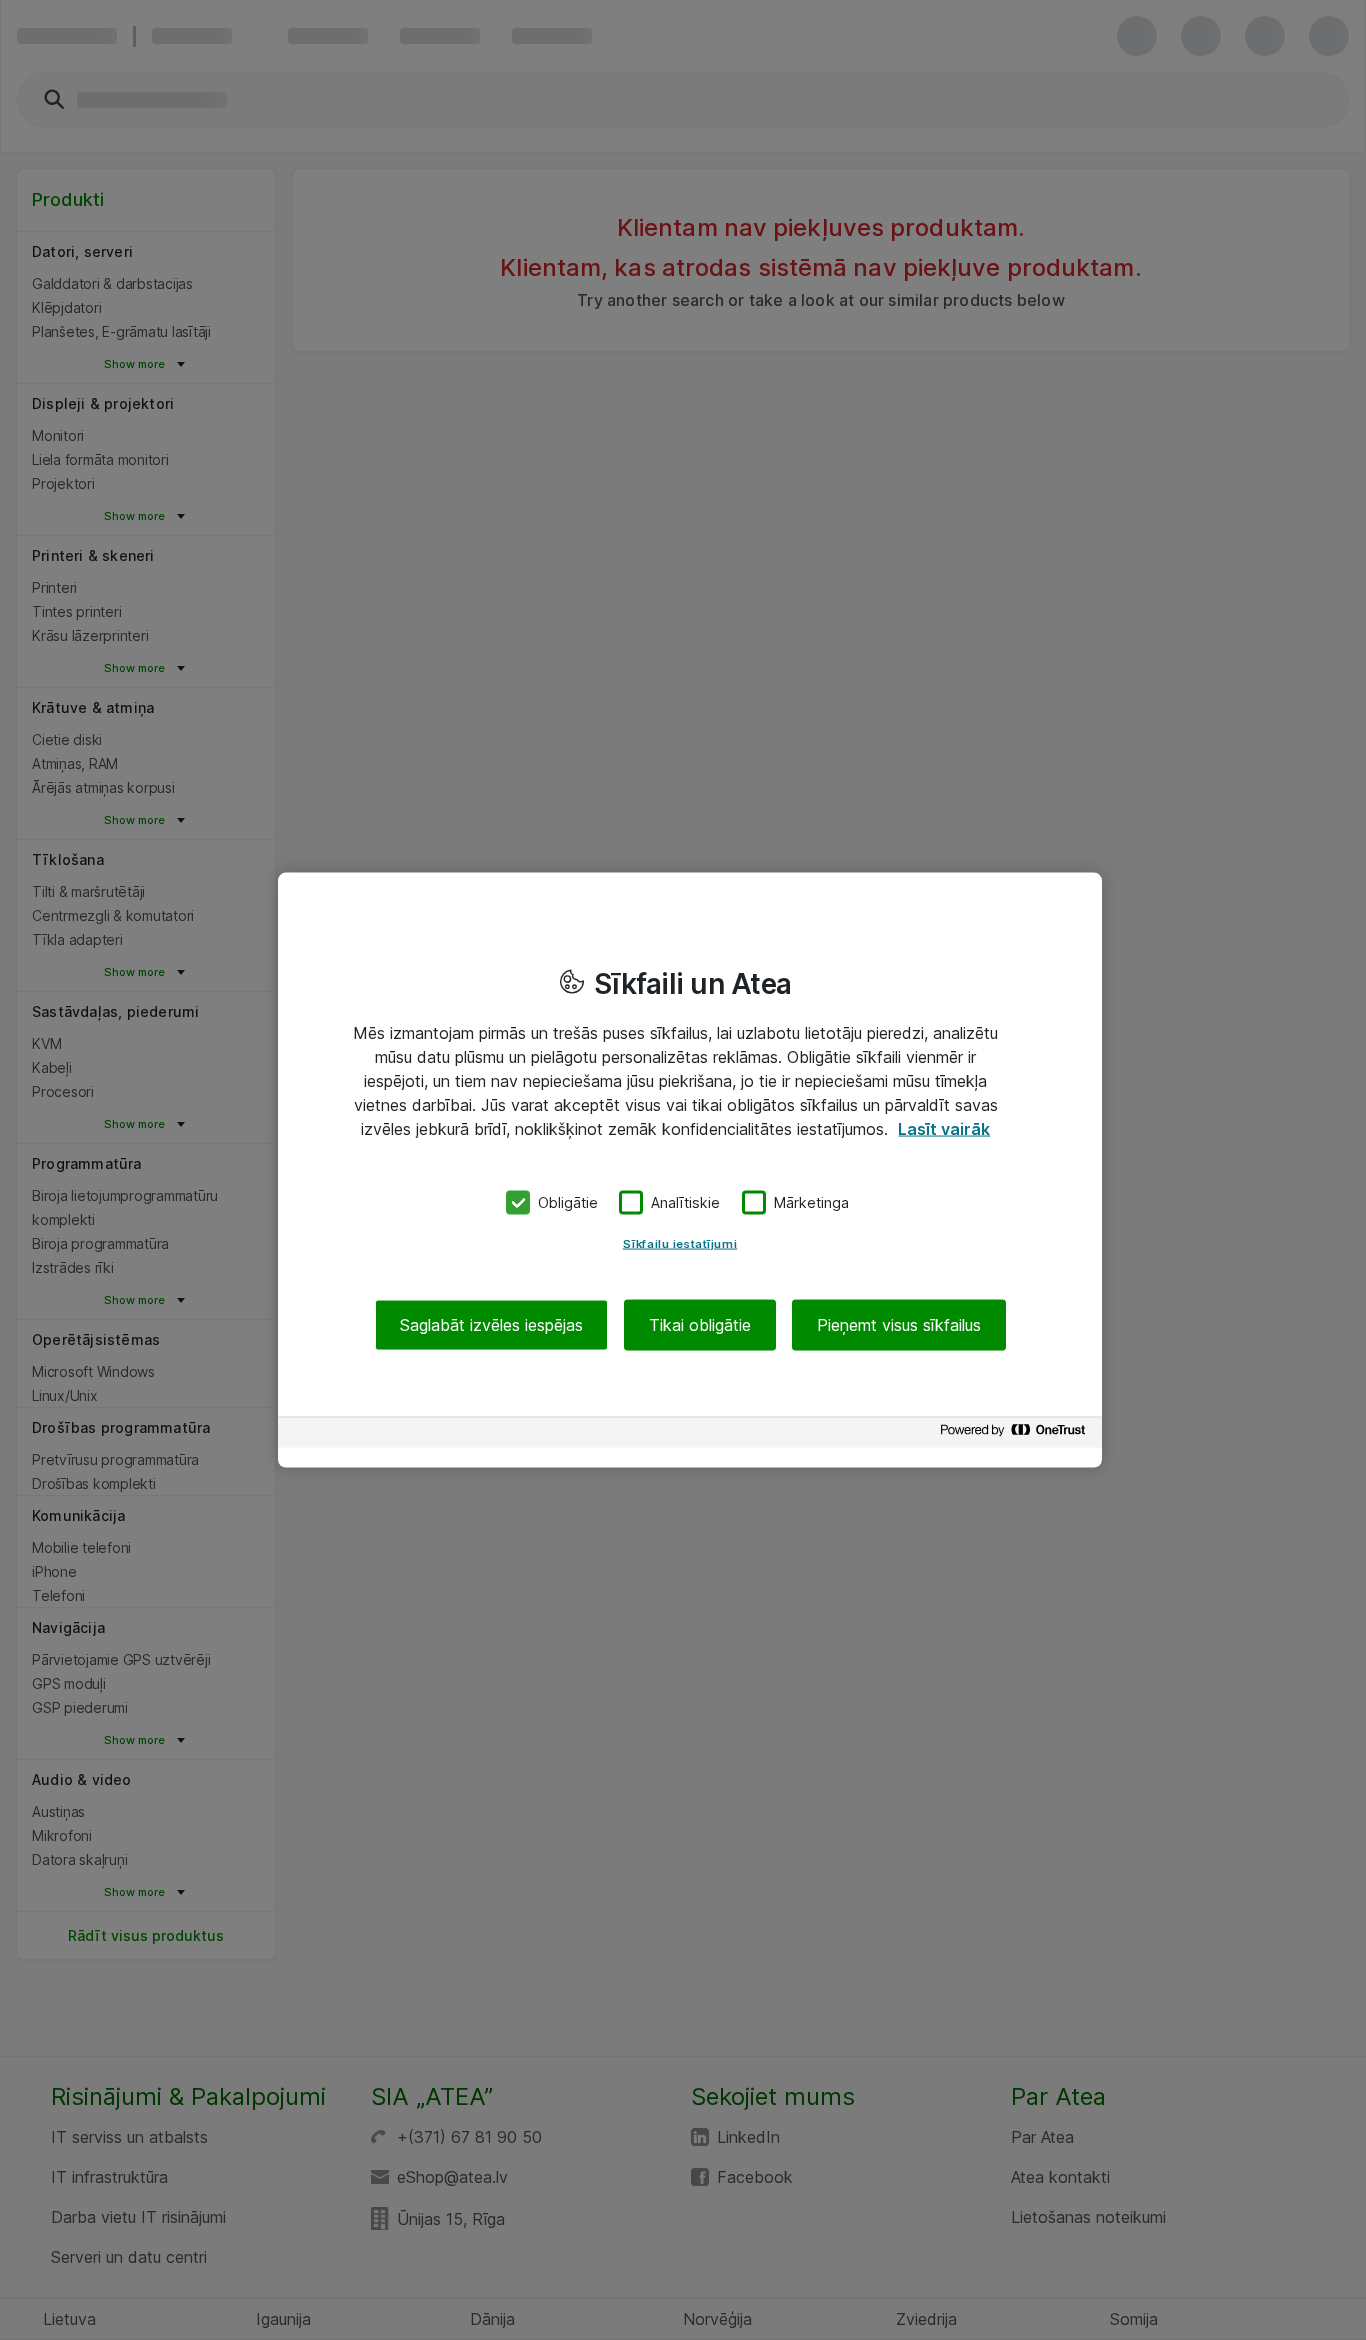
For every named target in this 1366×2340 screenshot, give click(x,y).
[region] (690, 1170)
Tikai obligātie (700, 1324)
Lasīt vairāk (944, 1129)
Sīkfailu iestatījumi (680, 1243)
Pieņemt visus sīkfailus (899, 1324)
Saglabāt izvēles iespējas (491, 1324)
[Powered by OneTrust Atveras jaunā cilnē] (1016, 1434)
